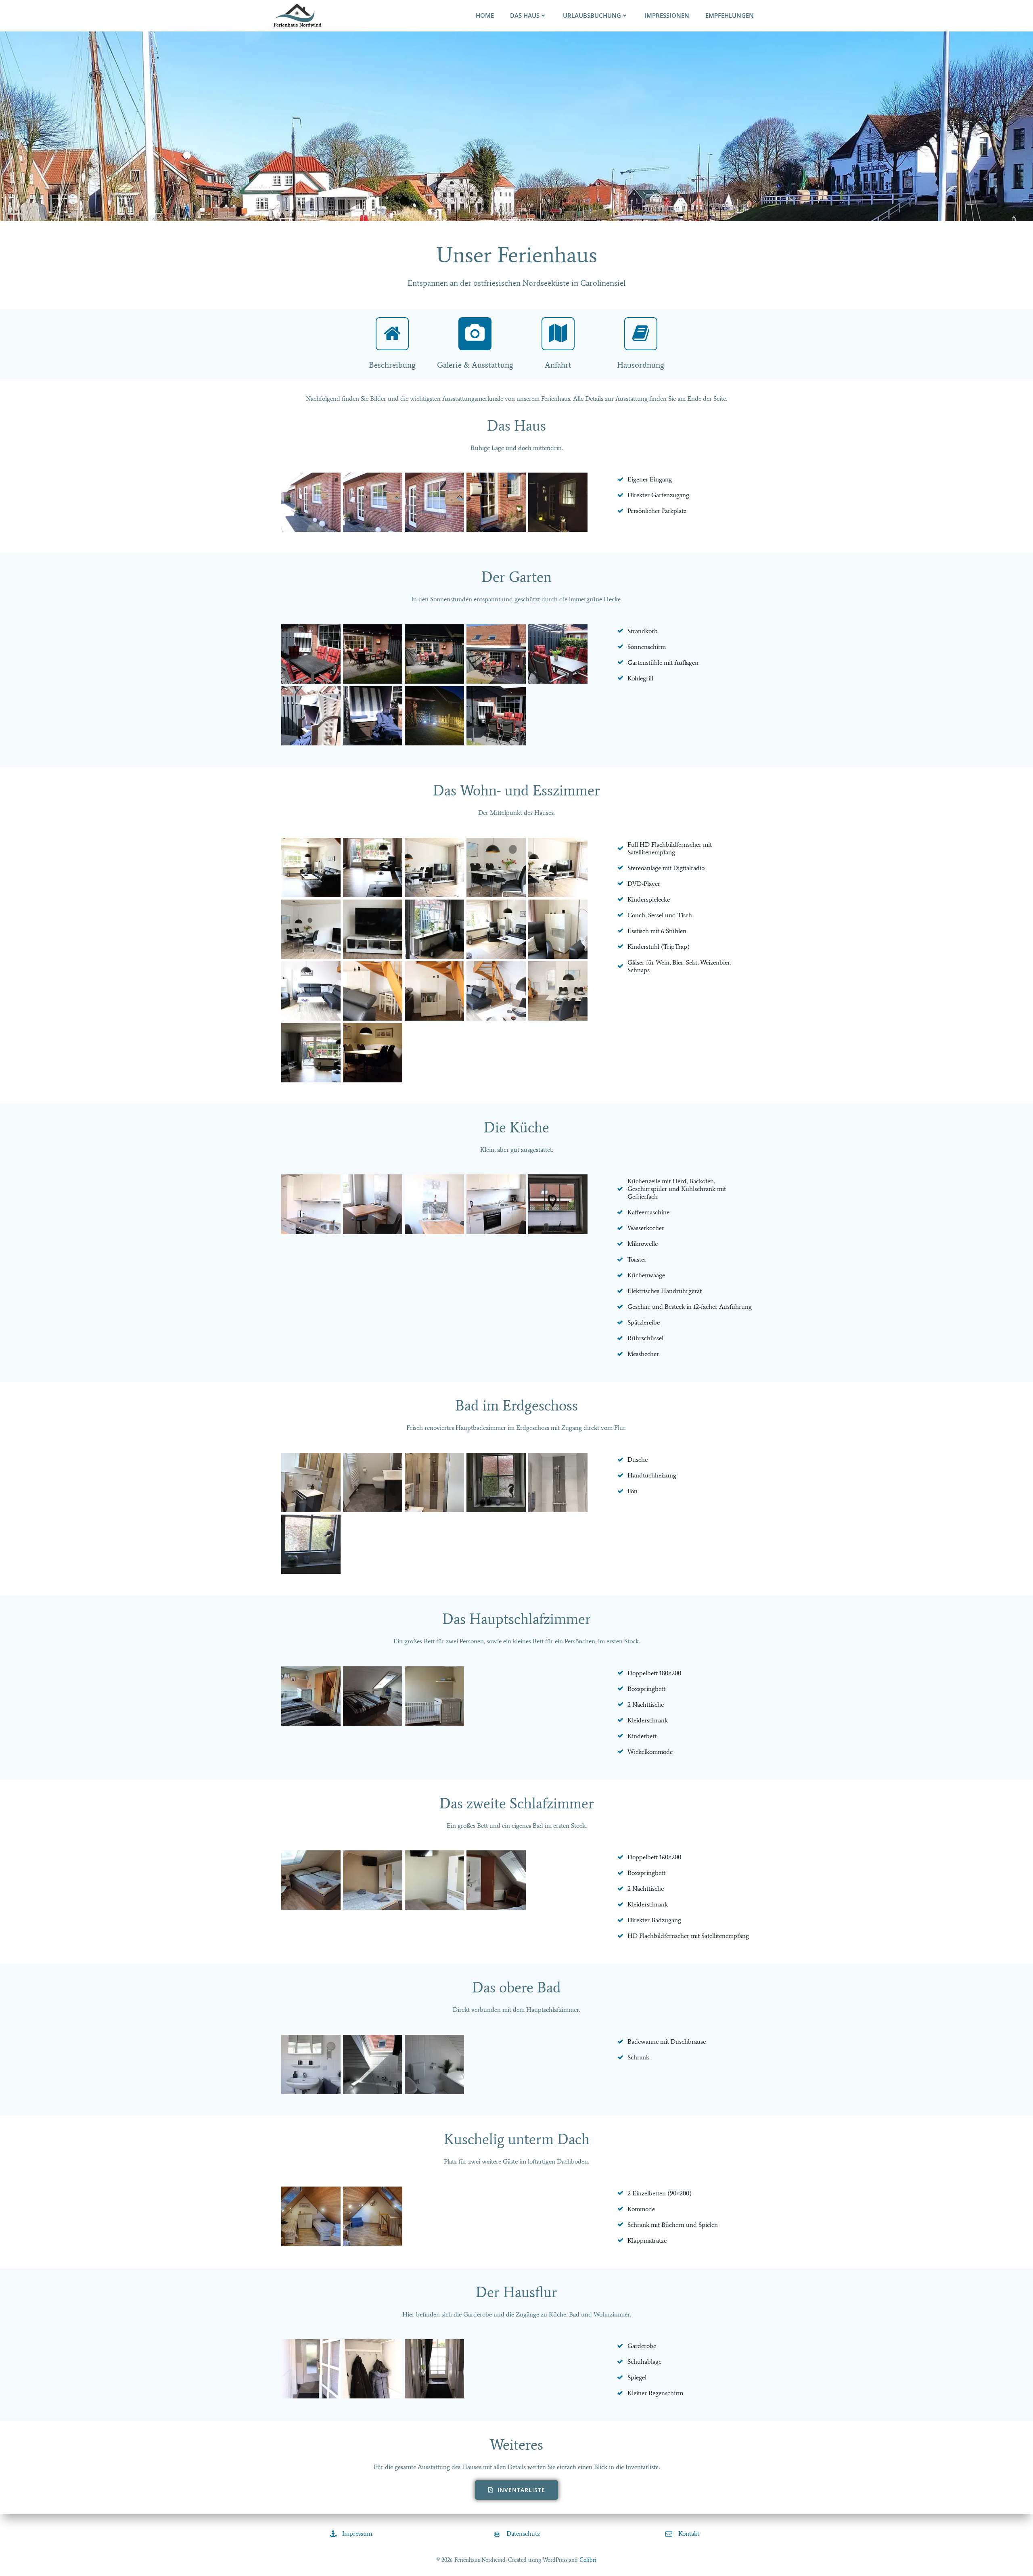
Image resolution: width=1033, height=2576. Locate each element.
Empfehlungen (730, 16)
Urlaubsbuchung (592, 16)
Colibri (588, 2560)
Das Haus (525, 16)
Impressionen (667, 16)
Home (485, 16)
